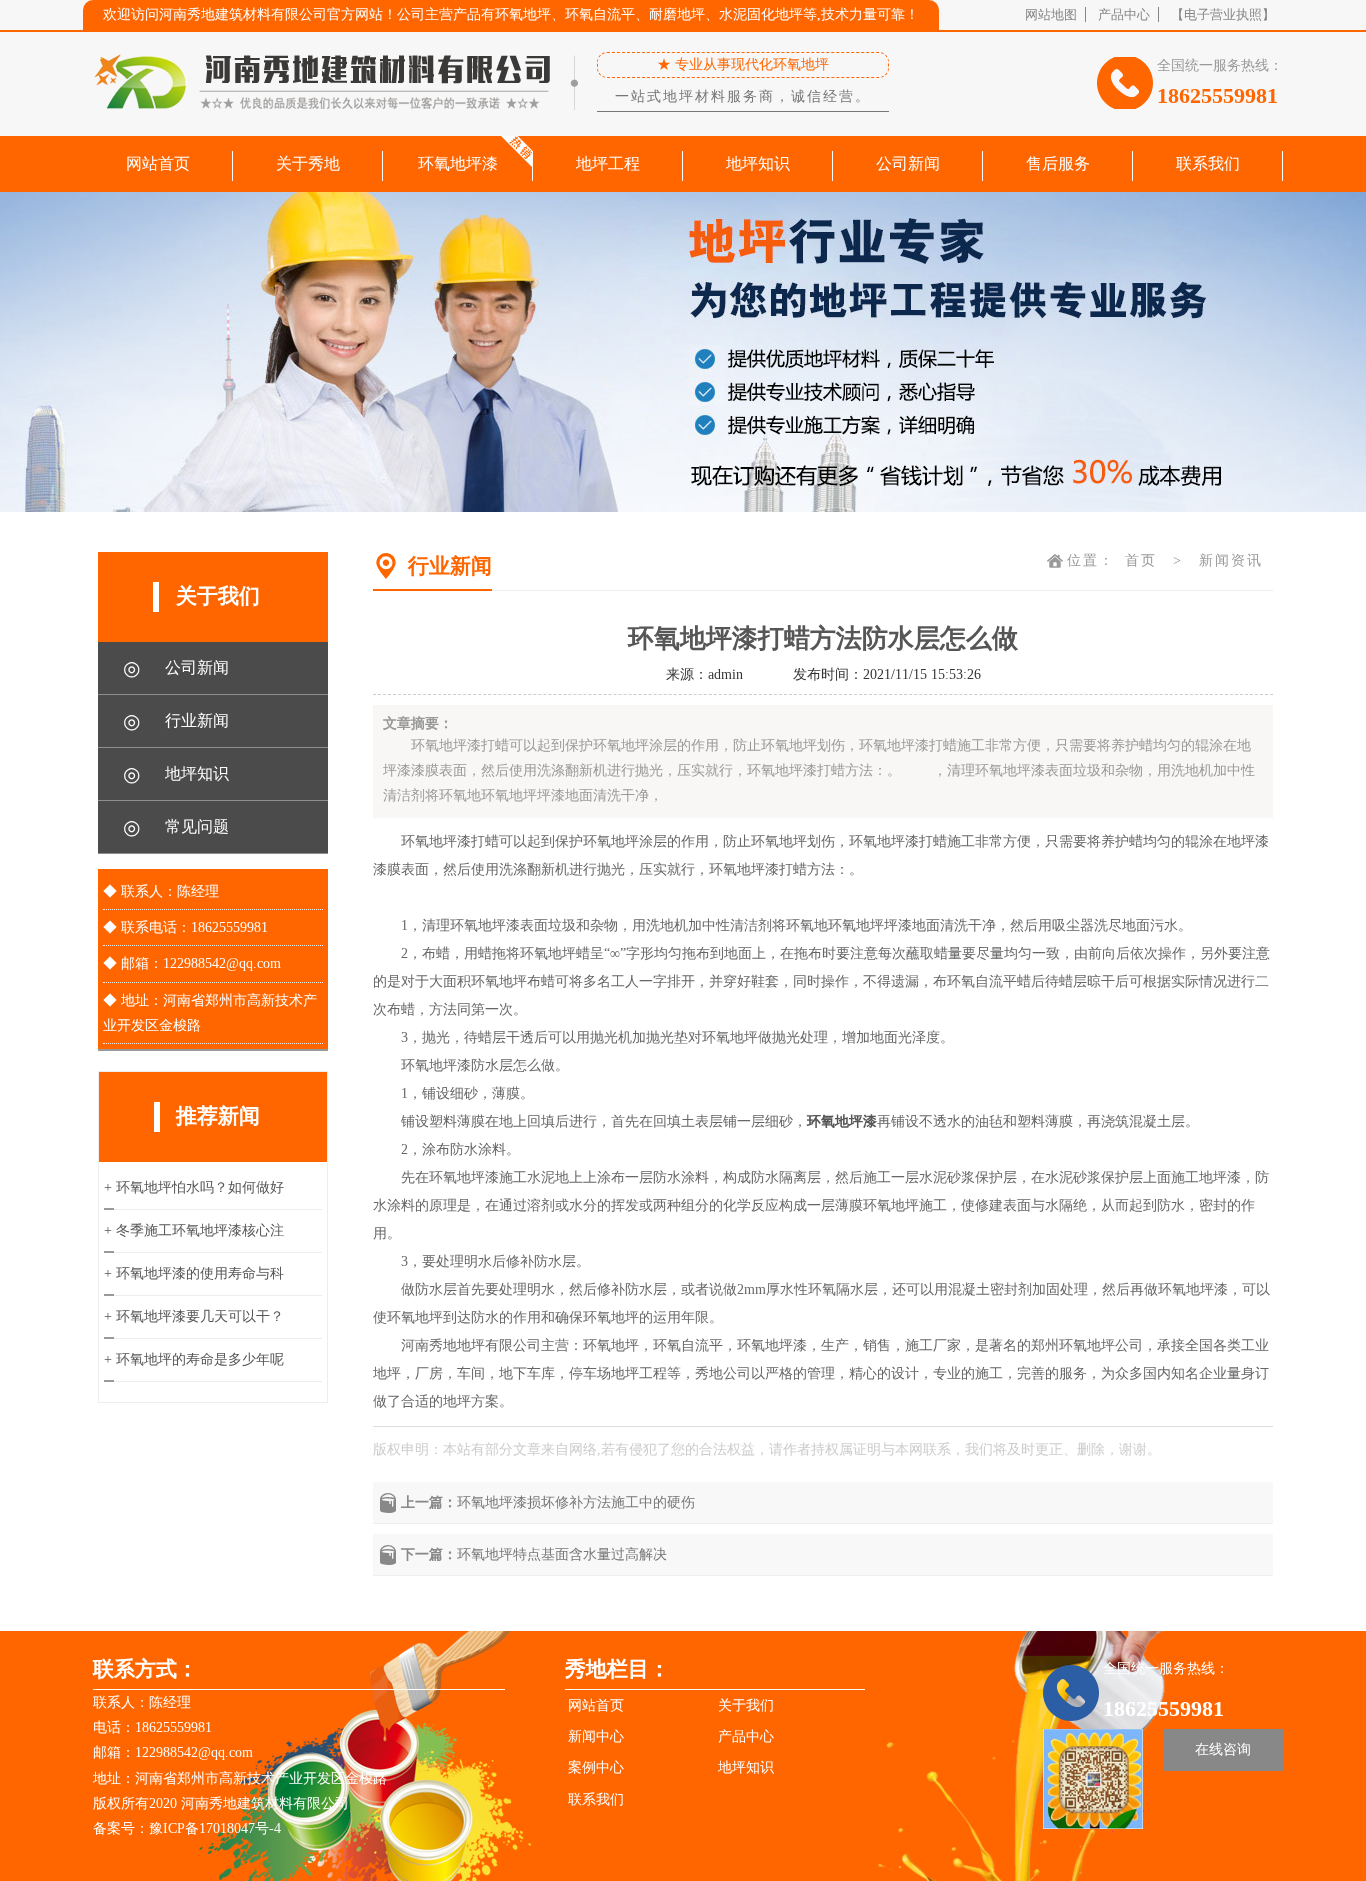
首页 (1141, 560)
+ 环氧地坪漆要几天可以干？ (194, 1316)
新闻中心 (596, 1736)
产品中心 (1124, 14)
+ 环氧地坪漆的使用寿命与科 (194, 1273)
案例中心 (596, 1767)
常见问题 (176, 827)
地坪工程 (608, 163)
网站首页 (158, 163)
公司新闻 (908, 163)
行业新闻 (176, 721)
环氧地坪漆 (458, 163)
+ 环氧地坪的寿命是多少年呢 (194, 1359)
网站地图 (1051, 14)
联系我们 (1208, 163)
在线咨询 (1223, 1749)
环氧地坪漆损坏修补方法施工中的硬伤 (576, 1502)
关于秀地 (308, 163)
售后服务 (1058, 163)
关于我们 (746, 1705)
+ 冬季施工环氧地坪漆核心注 (194, 1230)
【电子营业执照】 (1223, 14)
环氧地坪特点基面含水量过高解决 (562, 1554)
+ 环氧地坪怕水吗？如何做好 (194, 1187)
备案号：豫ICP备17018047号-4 (187, 1828)
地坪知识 (758, 163)
